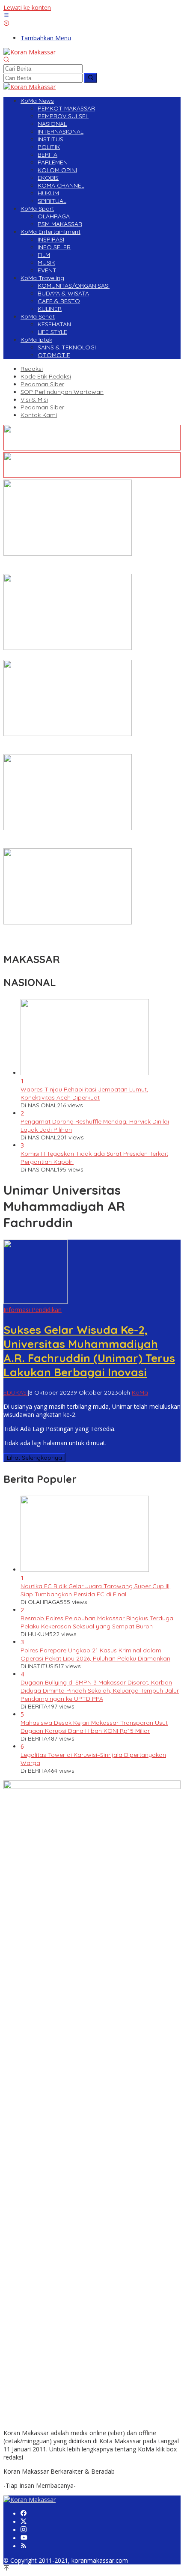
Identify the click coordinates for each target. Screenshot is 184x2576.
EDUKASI (16, 1392)
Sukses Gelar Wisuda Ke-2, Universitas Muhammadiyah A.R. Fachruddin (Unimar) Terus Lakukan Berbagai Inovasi (89, 1351)
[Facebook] (24, 2514)
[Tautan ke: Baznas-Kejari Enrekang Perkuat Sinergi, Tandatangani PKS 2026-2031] (68, 828)
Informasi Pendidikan (33, 1310)
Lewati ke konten (27, 7)
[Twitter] (24, 2522)
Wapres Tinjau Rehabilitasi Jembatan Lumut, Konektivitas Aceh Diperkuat (84, 1093)
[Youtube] (24, 2538)
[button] (91, 78)
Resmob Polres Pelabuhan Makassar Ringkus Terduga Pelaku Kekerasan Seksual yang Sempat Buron (97, 1622)
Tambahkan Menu (46, 38)
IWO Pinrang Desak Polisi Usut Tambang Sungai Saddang (86, 656)
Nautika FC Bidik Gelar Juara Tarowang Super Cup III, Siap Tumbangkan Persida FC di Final (96, 1590)
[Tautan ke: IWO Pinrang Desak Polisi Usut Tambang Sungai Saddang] (68, 648)
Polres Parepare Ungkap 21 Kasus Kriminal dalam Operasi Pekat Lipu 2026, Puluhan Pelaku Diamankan (95, 1654)
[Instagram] (24, 2530)
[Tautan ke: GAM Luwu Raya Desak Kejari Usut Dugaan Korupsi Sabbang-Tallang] (68, 553)
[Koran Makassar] (30, 52)
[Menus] (6, 16)
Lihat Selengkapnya (34, 1458)
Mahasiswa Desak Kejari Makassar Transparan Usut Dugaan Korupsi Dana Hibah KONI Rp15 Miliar (94, 1727)
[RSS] (24, 2546)
